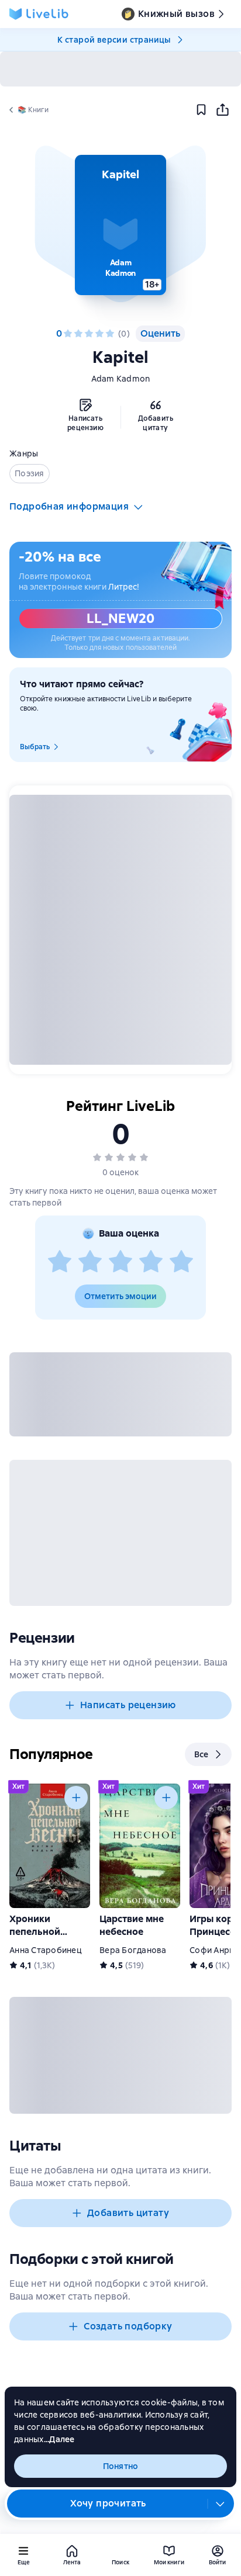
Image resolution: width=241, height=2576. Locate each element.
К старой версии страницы (114, 40)
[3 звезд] (89, 334)
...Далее (59, 2439)
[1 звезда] (68, 334)
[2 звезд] (78, 334)
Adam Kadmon (121, 379)
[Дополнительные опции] (221, 2504)
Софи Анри (212, 1950)
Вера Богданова (133, 1950)
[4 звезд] (99, 334)
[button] (120, 225)
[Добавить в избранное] (201, 110)
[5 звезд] (110, 334)
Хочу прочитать (108, 2503)
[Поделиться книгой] (222, 110)
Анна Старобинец (46, 1950)
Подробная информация (69, 506)
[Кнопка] (76, 1798)
